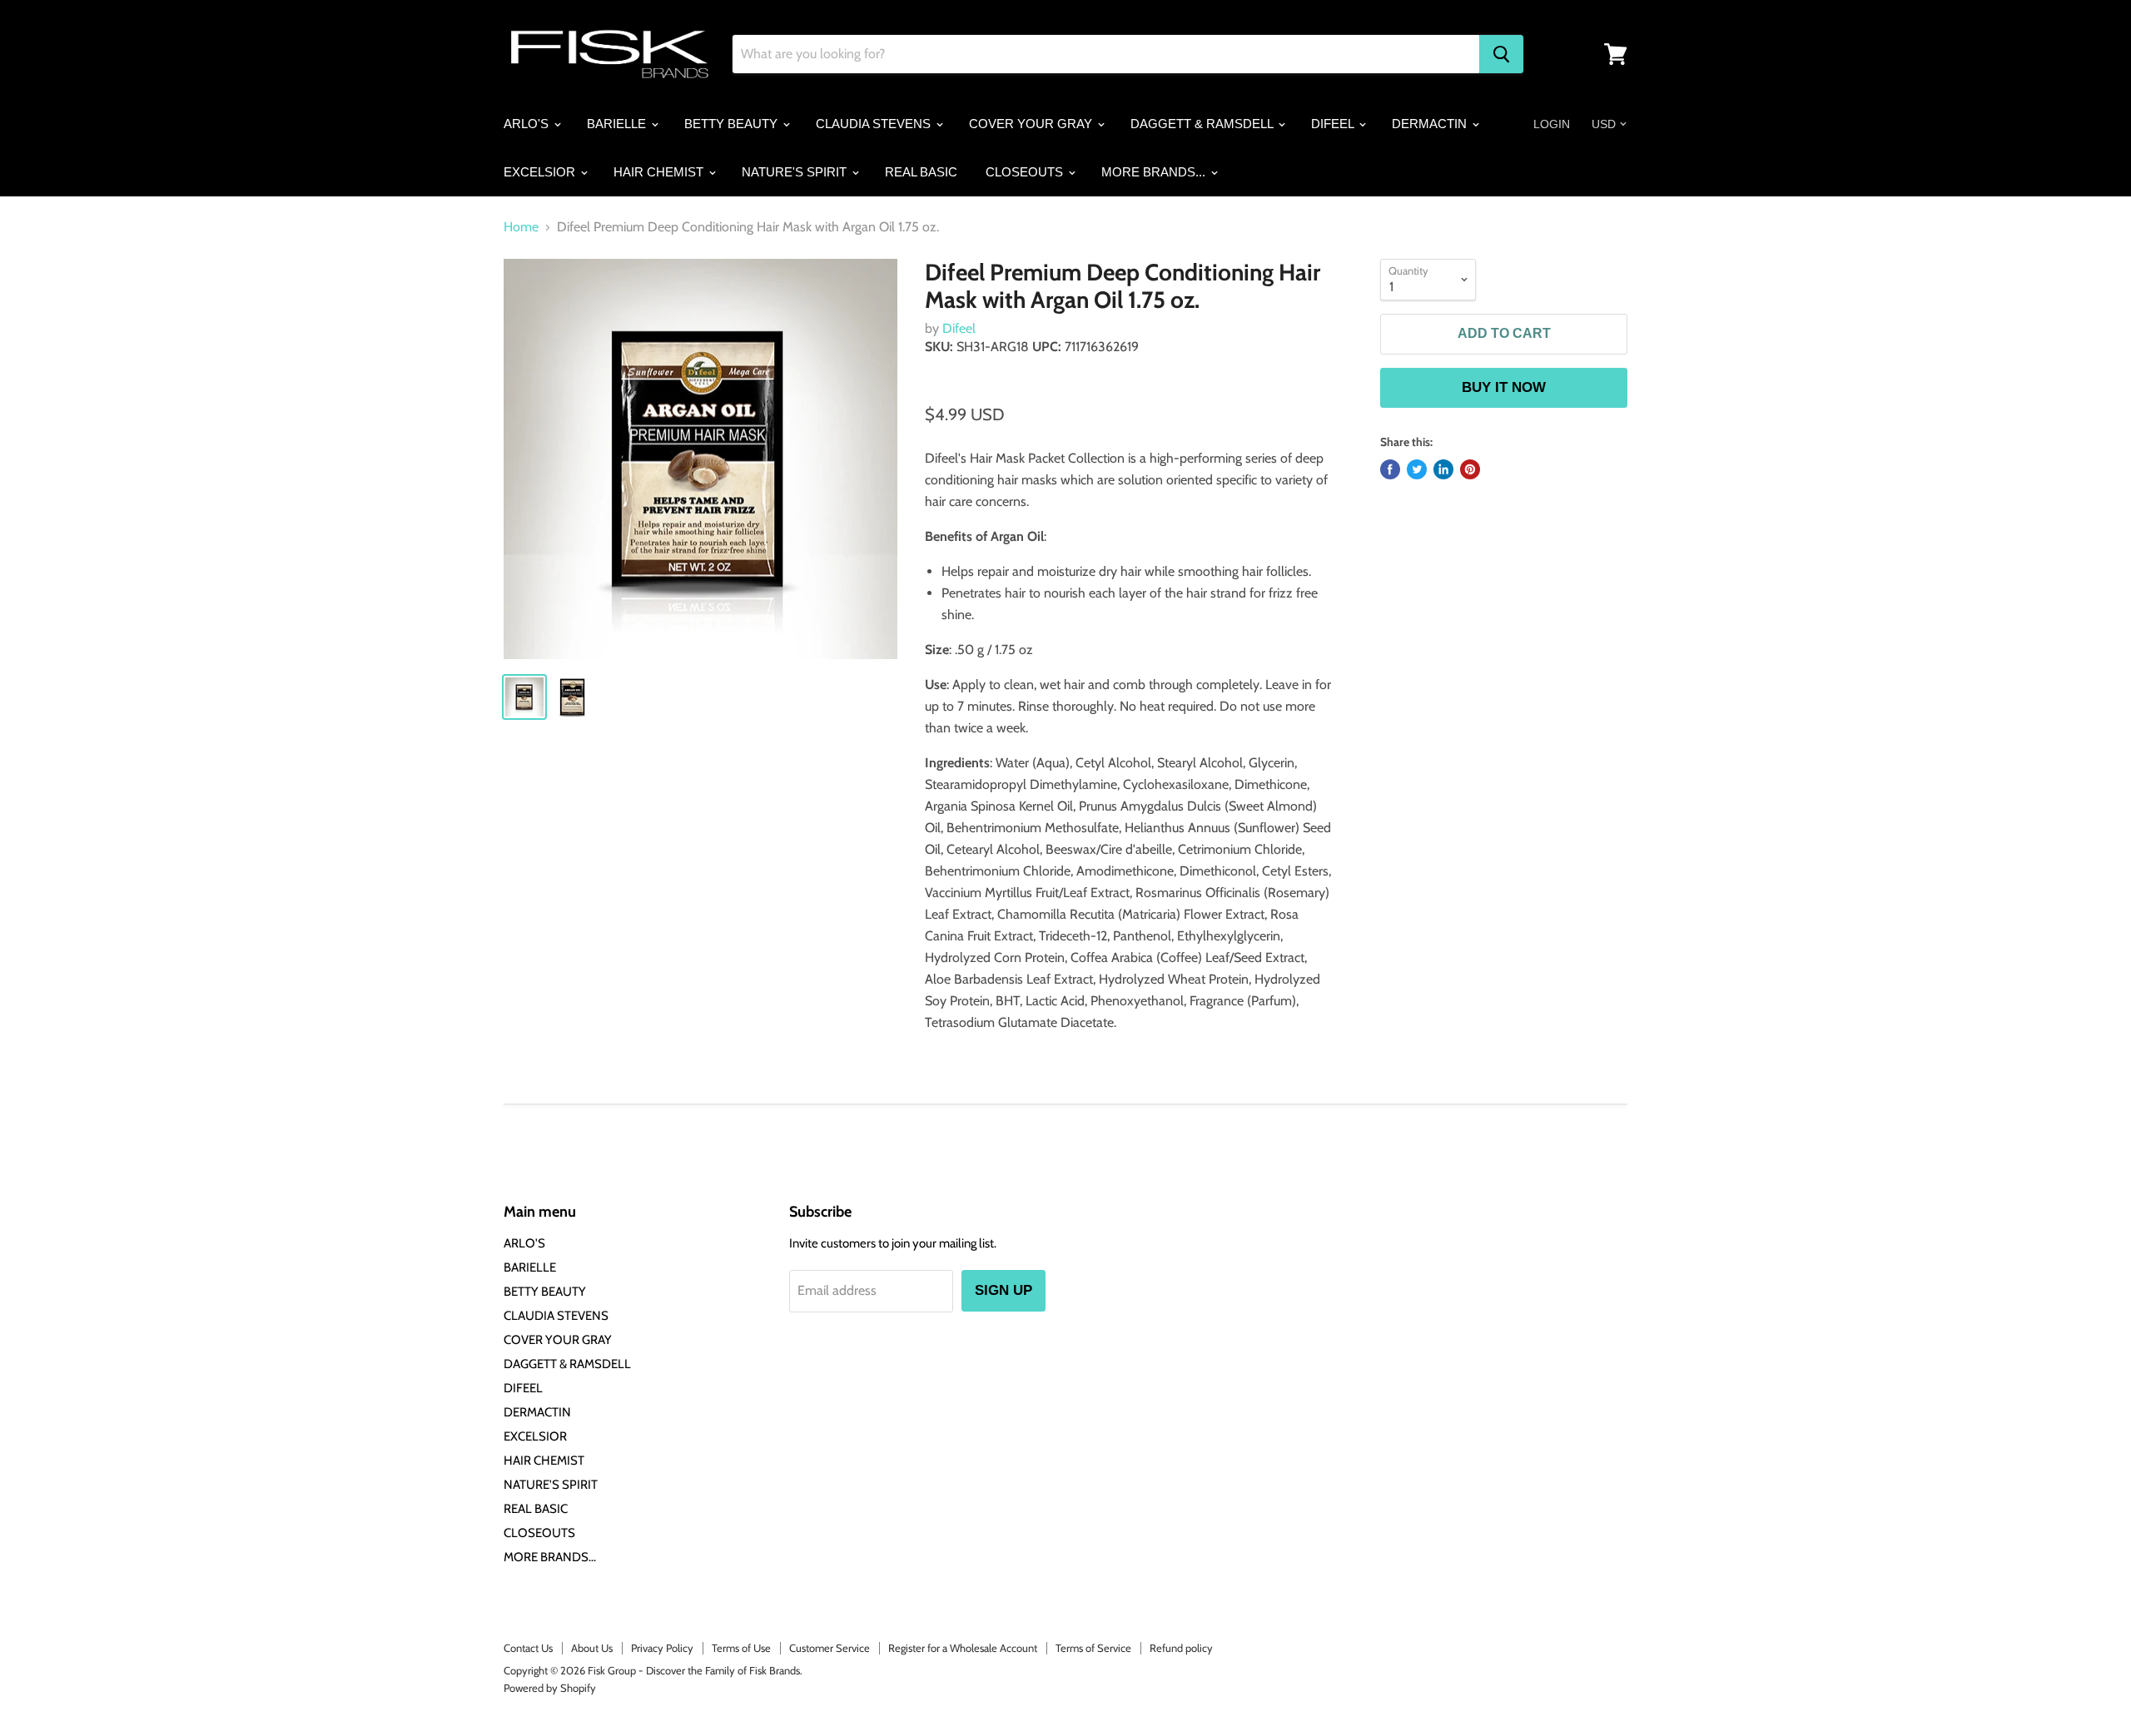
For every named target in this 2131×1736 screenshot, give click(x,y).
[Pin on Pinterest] (1470, 469)
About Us (592, 1648)
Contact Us (528, 1648)
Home (521, 227)
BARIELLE (618, 124)
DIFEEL (1334, 124)
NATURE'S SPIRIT (796, 172)
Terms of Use (741, 1648)
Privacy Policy (662, 1648)
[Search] (1501, 54)
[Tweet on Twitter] (1417, 469)
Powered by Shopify (550, 1688)
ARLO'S (528, 124)
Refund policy (1181, 1648)
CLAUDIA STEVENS (875, 124)
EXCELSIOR (541, 172)
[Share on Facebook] (1390, 469)
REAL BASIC (921, 172)
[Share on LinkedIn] (1443, 469)
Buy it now (1504, 387)
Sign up (1003, 1290)
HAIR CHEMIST (660, 172)
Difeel (959, 328)
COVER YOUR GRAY (1032, 124)
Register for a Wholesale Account (963, 1648)
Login (1552, 124)
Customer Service (830, 1648)
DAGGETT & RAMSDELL (1203, 124)
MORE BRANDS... (1155, 172)
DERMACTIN (1431, 124)
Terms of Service (1093, 1648)
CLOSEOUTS (1026, 172)
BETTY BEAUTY (733, 124)
